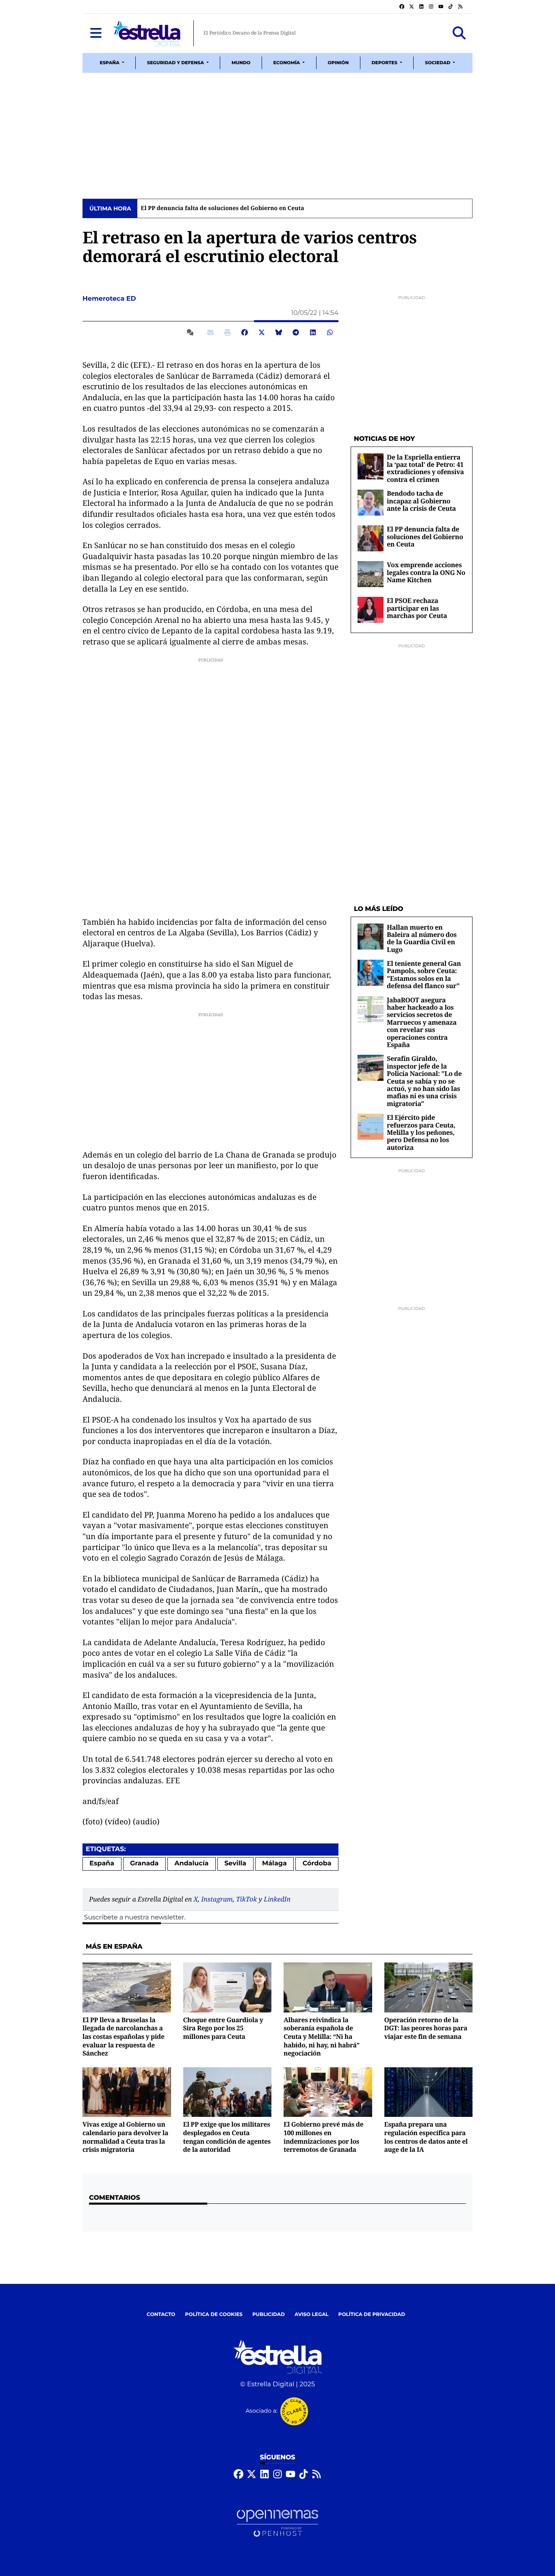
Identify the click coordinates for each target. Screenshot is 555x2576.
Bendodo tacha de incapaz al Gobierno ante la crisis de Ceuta (421, 501)
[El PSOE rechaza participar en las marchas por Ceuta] (371, 610)
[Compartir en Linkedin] (313, 332)
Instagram (217, 1899)
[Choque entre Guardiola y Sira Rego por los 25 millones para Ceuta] (228, 1987)
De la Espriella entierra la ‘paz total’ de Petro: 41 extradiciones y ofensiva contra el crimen (425, 468)
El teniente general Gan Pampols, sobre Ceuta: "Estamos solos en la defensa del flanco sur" (424, 975)
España (102, 1864)
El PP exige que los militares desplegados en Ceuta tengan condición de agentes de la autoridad (227, 2137)
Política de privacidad (372, 2315)
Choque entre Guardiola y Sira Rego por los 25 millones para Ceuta (223, 2028)
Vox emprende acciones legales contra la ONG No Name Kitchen (426, 572)
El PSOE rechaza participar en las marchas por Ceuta (417, 608)
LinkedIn (277, 1899)
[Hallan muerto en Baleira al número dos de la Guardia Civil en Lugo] (371, 936)
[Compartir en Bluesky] (279, 332)
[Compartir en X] (262, 332)
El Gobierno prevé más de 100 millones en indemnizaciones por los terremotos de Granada (323, 2137)
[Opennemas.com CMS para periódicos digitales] (277, 2523)
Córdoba (317, 1864)
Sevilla (235, 1864)
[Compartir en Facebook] (245, 332)
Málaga (274, 1864)
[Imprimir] (228, 332)
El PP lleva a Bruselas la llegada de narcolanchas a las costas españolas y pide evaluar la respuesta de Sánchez (124, 2037)
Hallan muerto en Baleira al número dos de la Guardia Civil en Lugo (422, 938)
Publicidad (269, 2315)
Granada (144, 1864)
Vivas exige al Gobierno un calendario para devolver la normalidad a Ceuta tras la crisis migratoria (125, 2137)
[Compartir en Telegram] (296, 332)
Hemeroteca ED (110, 299)
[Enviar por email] (210, 332)
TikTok (246, 1899)
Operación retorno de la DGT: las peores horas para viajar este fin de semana (426, 2028)
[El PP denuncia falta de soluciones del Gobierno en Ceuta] (371, 538)
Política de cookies (214, 2315)
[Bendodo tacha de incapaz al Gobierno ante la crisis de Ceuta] (371, 502)
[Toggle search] (459, 33)
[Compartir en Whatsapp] (330, 332)
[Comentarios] (192, 332)
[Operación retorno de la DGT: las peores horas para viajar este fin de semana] (429, 1987)
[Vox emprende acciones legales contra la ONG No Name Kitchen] (371, 574)
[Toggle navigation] (96, 33)
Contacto (161, 2315)
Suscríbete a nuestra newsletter (134, 1918)
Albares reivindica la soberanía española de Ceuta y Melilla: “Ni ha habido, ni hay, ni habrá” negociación (322, 2037)
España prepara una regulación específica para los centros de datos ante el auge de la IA (426, 2137)
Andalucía (191, 1864)
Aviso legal (312, 2315)
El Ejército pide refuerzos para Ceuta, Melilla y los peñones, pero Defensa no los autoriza (421, 1132)
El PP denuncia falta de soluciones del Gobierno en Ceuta (222, 208)
